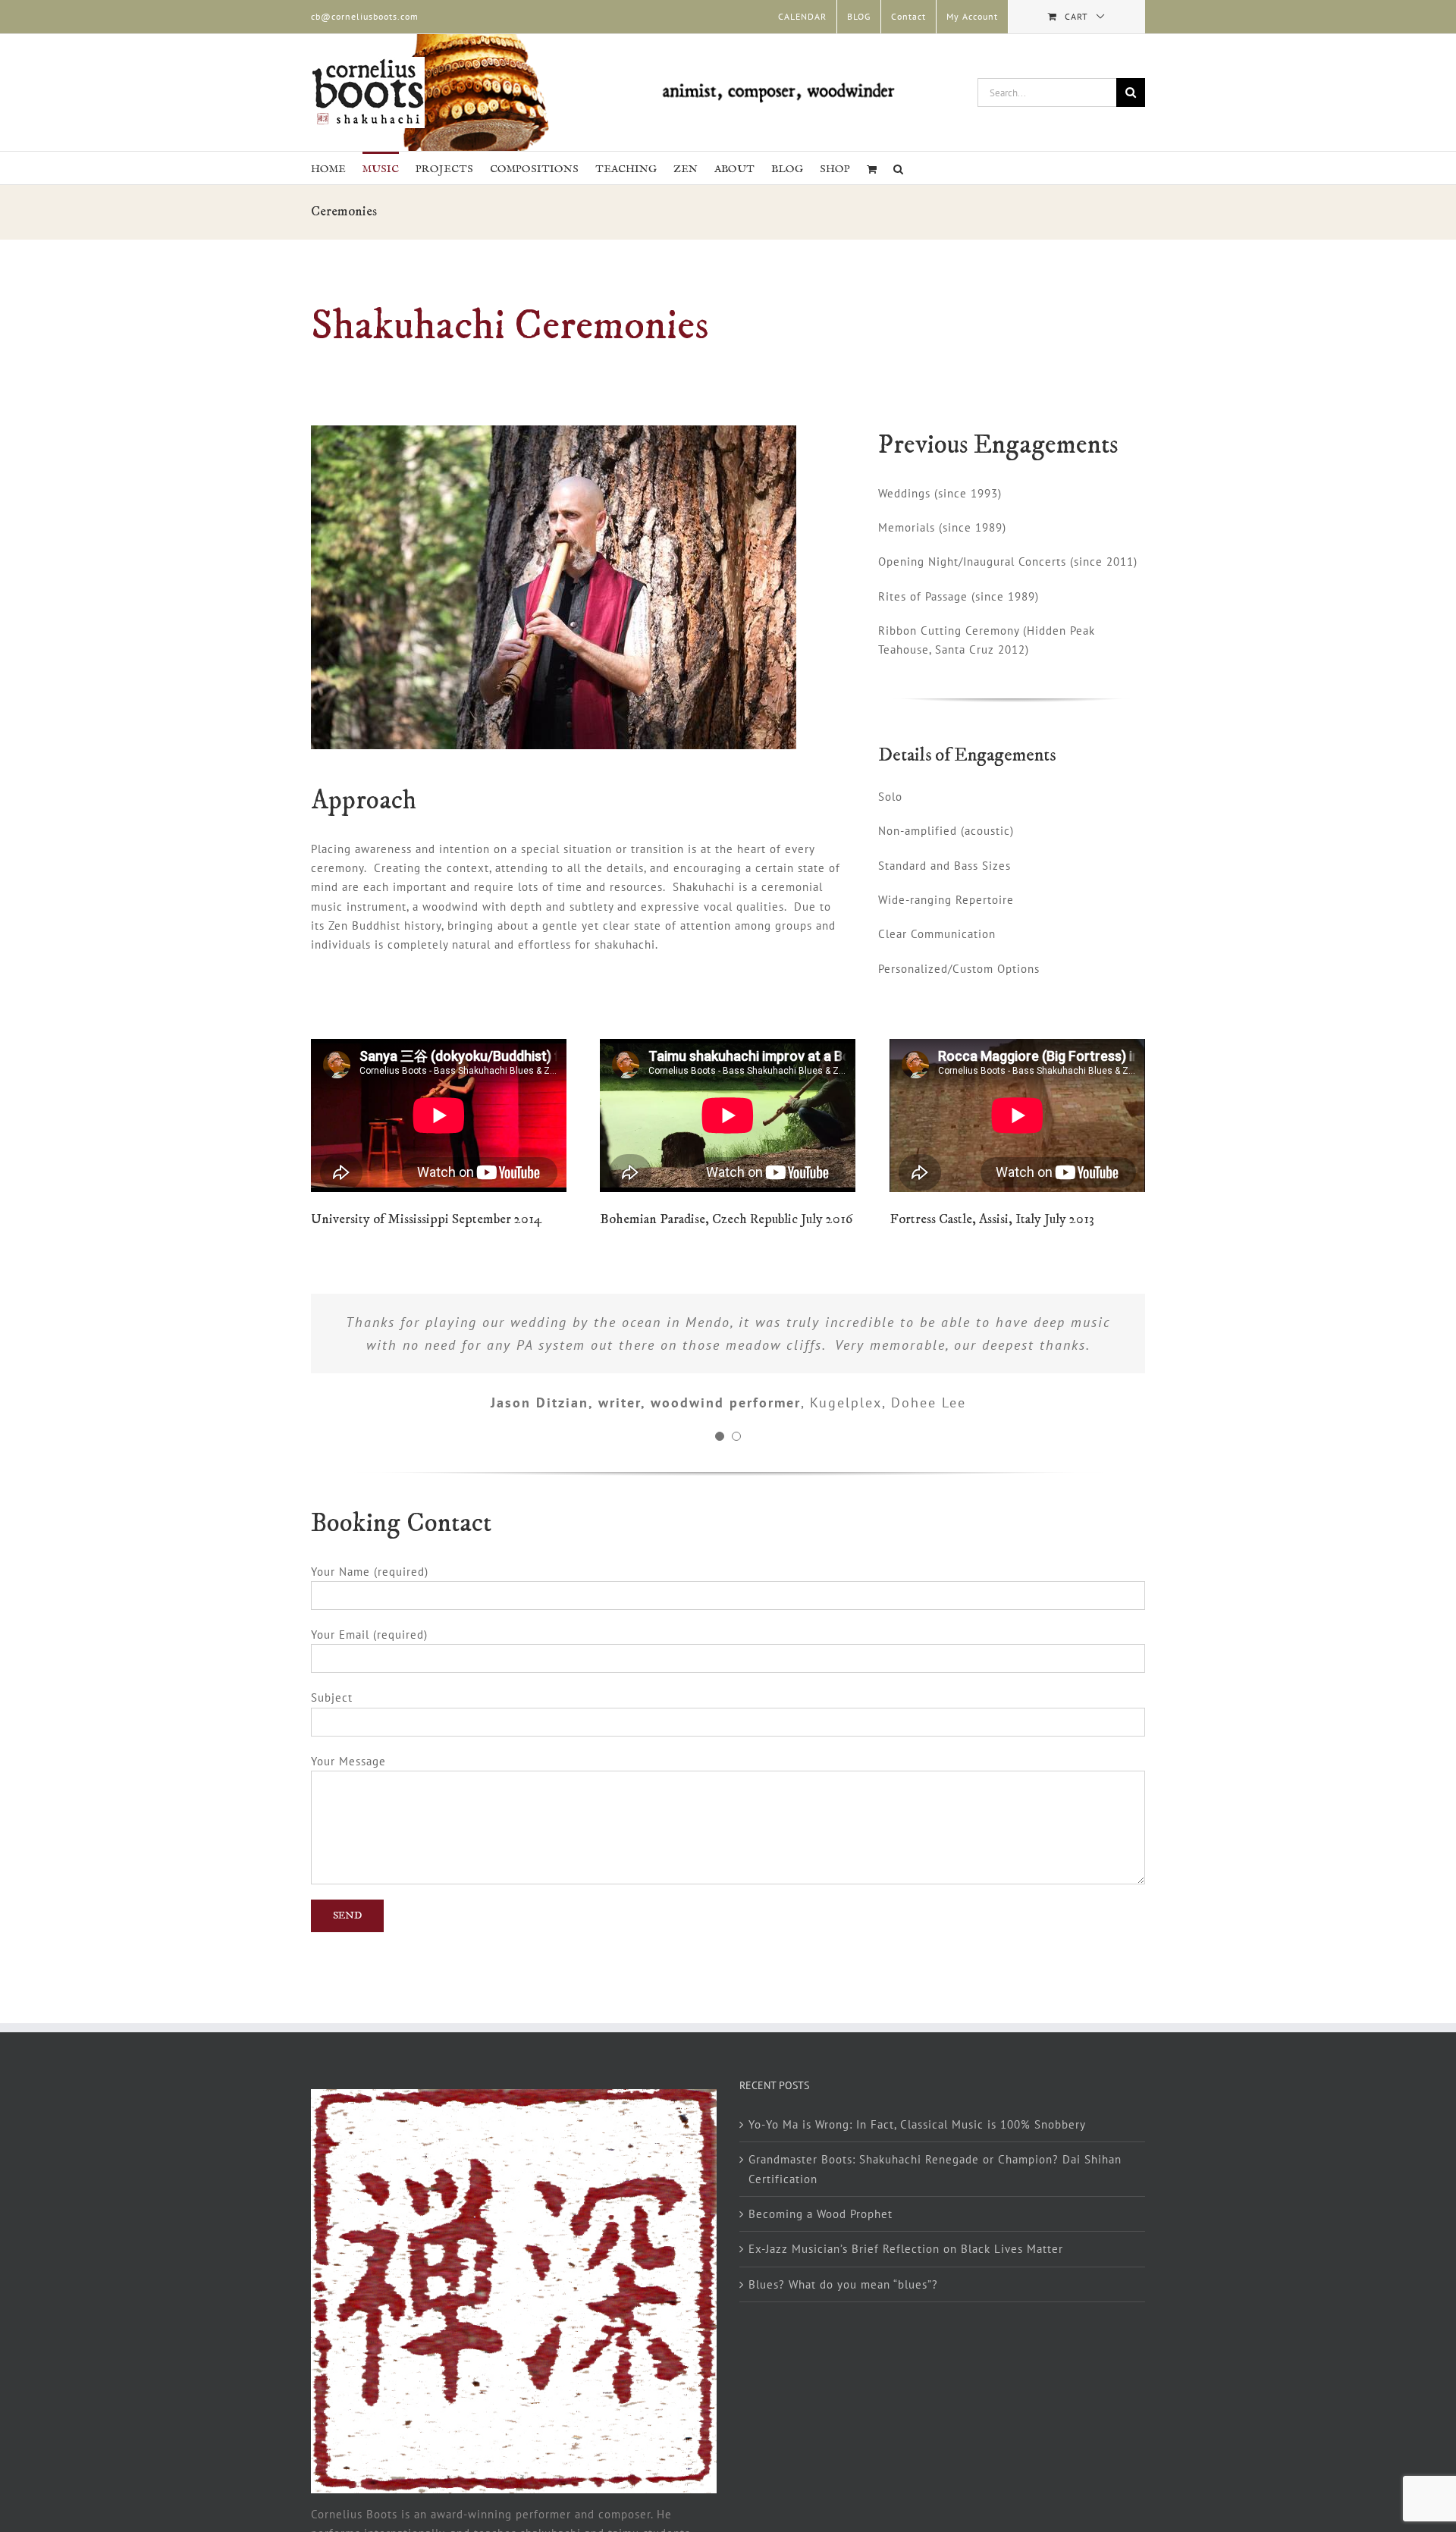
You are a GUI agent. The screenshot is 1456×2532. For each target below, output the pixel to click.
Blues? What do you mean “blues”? (843, 2284)
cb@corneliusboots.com (365, 16)
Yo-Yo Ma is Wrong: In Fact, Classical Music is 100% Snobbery (917, 2124)
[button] (898, 168)
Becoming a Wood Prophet (821, 2214)
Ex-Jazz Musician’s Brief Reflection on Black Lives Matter (906, 2249)
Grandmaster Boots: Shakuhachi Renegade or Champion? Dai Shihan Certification (935, 2169)
